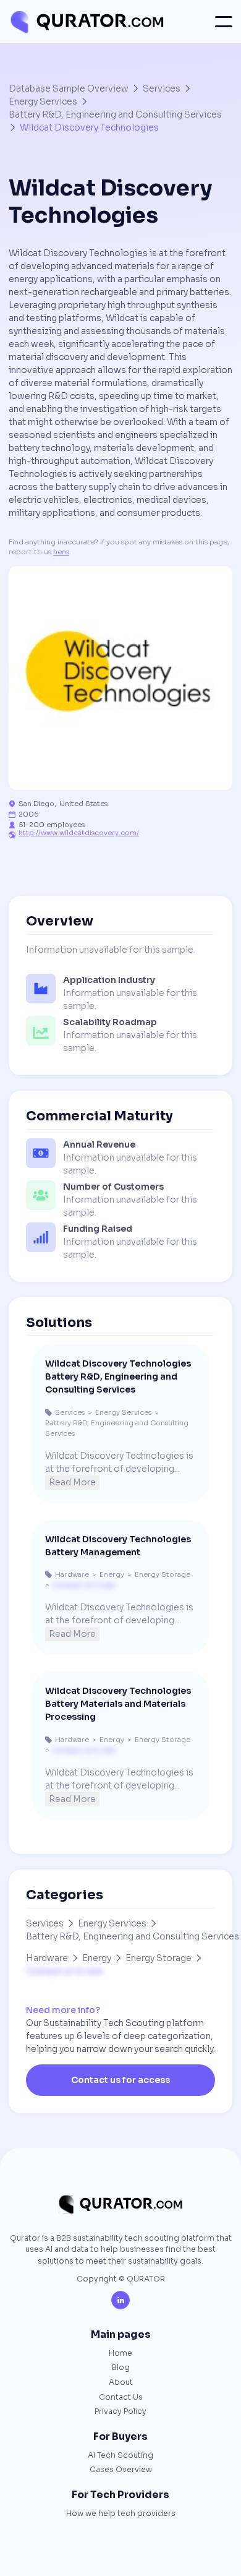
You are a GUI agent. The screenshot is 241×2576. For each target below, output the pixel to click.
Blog (121, 2368)
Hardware (47, 1958)
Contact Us (121, 2398)
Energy (97, 1958)
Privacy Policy (120, 2412)
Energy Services (43, 101)
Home (120, 2354)
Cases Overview (121, 2470)
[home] (86, 22)
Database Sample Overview (69, 88)
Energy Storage (159, 1958)
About (121, 2383)
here (61, 552)
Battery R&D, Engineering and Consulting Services (115, 114)
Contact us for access (120, 2080)
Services (162, 88)
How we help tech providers (121, 2514)
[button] (224, 22)
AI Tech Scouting (120, 2456)
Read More (72, 1482)
